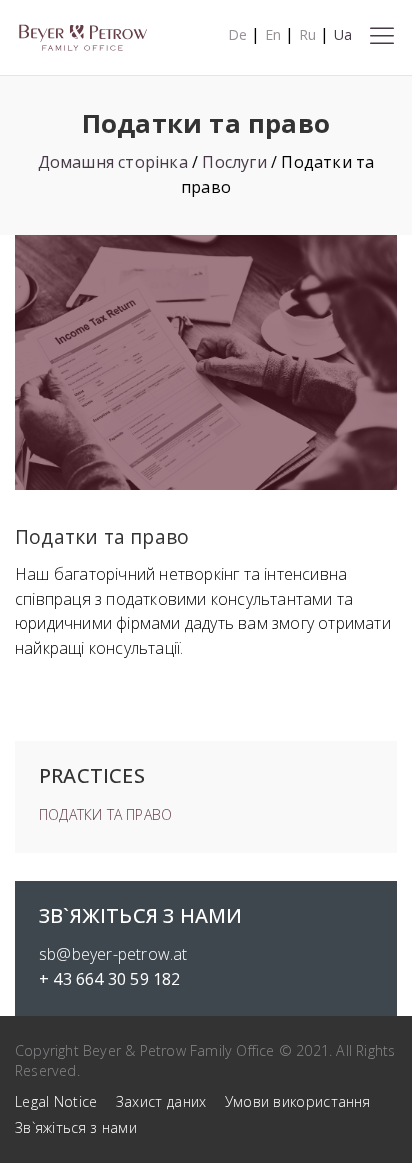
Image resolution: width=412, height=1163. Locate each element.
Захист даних (161, 1101)
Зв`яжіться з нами (76, 1127)
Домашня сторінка (113, 162)
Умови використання (297, 1101)
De (237, 34)
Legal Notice (56, 1101)
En (273, 34)
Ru (307, 34)
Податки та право (105, 814)
